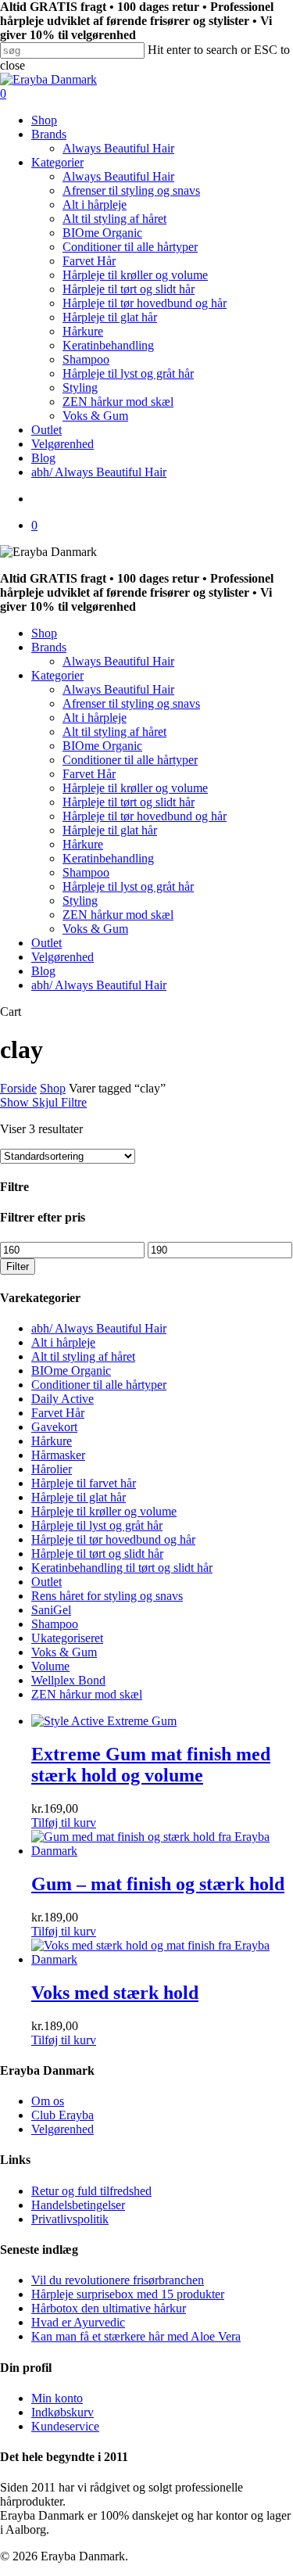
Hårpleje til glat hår (110, 830)
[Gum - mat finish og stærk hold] (162, 1851)
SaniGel (51, 1610)
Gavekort (54, 1427)
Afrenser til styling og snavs (131, 703)
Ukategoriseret (67, 1638)
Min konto (57, 2398)
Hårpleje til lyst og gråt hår (128, 886)
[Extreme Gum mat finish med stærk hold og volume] (104, 1721)
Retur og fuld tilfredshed (91, 2191)
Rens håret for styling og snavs (107, 1596)
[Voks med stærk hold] (162, 1959)
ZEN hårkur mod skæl (118, 915)
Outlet (46, 943)
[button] (64, 1823)
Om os (48, 2101)
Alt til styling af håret (114, 732)
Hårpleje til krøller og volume (135, 788)
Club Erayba (63, 2115)
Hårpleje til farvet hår (84, 1483)
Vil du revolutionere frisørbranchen (118, 2280)
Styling (80, 901)
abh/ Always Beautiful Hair (99, 985)
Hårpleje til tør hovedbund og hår (145, 816)
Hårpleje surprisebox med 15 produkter (128, 2294)
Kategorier (57, 675)
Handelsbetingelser (78, 2205)
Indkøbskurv (63, 2412)
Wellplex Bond (68, 1680)
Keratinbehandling (108, 858)
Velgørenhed (63, 957)
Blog (43, 971)
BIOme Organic (102, 746)
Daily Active (63, 1399)
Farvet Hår (89, 774)
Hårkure (83, 844)
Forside (18, 1088)
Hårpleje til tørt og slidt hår (129, 802)
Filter (18, 1266)
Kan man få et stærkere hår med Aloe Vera (136, 2336)
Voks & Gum (95, 929)
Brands (49, 647)
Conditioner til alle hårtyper (130, 760)
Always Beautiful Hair (118, 661)
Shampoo (86, 872)
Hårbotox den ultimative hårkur (109, 2308)
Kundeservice (65, 2426)
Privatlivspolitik (70, 2219)
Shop (44, 633)
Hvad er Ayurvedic (78, 2322)
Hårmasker (58, 1455)
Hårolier (52, 1469)
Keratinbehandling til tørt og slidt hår (122, 1568)
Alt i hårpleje (95, 718)
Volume (50, 1666)
